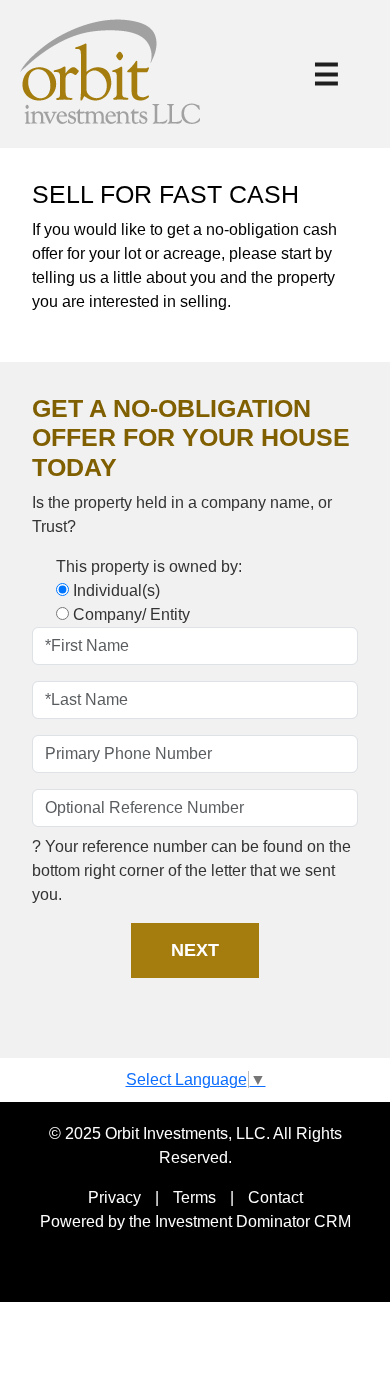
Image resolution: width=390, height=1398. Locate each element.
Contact (275, 1197)
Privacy (114, 1197)
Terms (194, 1197)
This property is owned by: (149, 566)
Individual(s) (116, 590)
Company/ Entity (131, 614)
